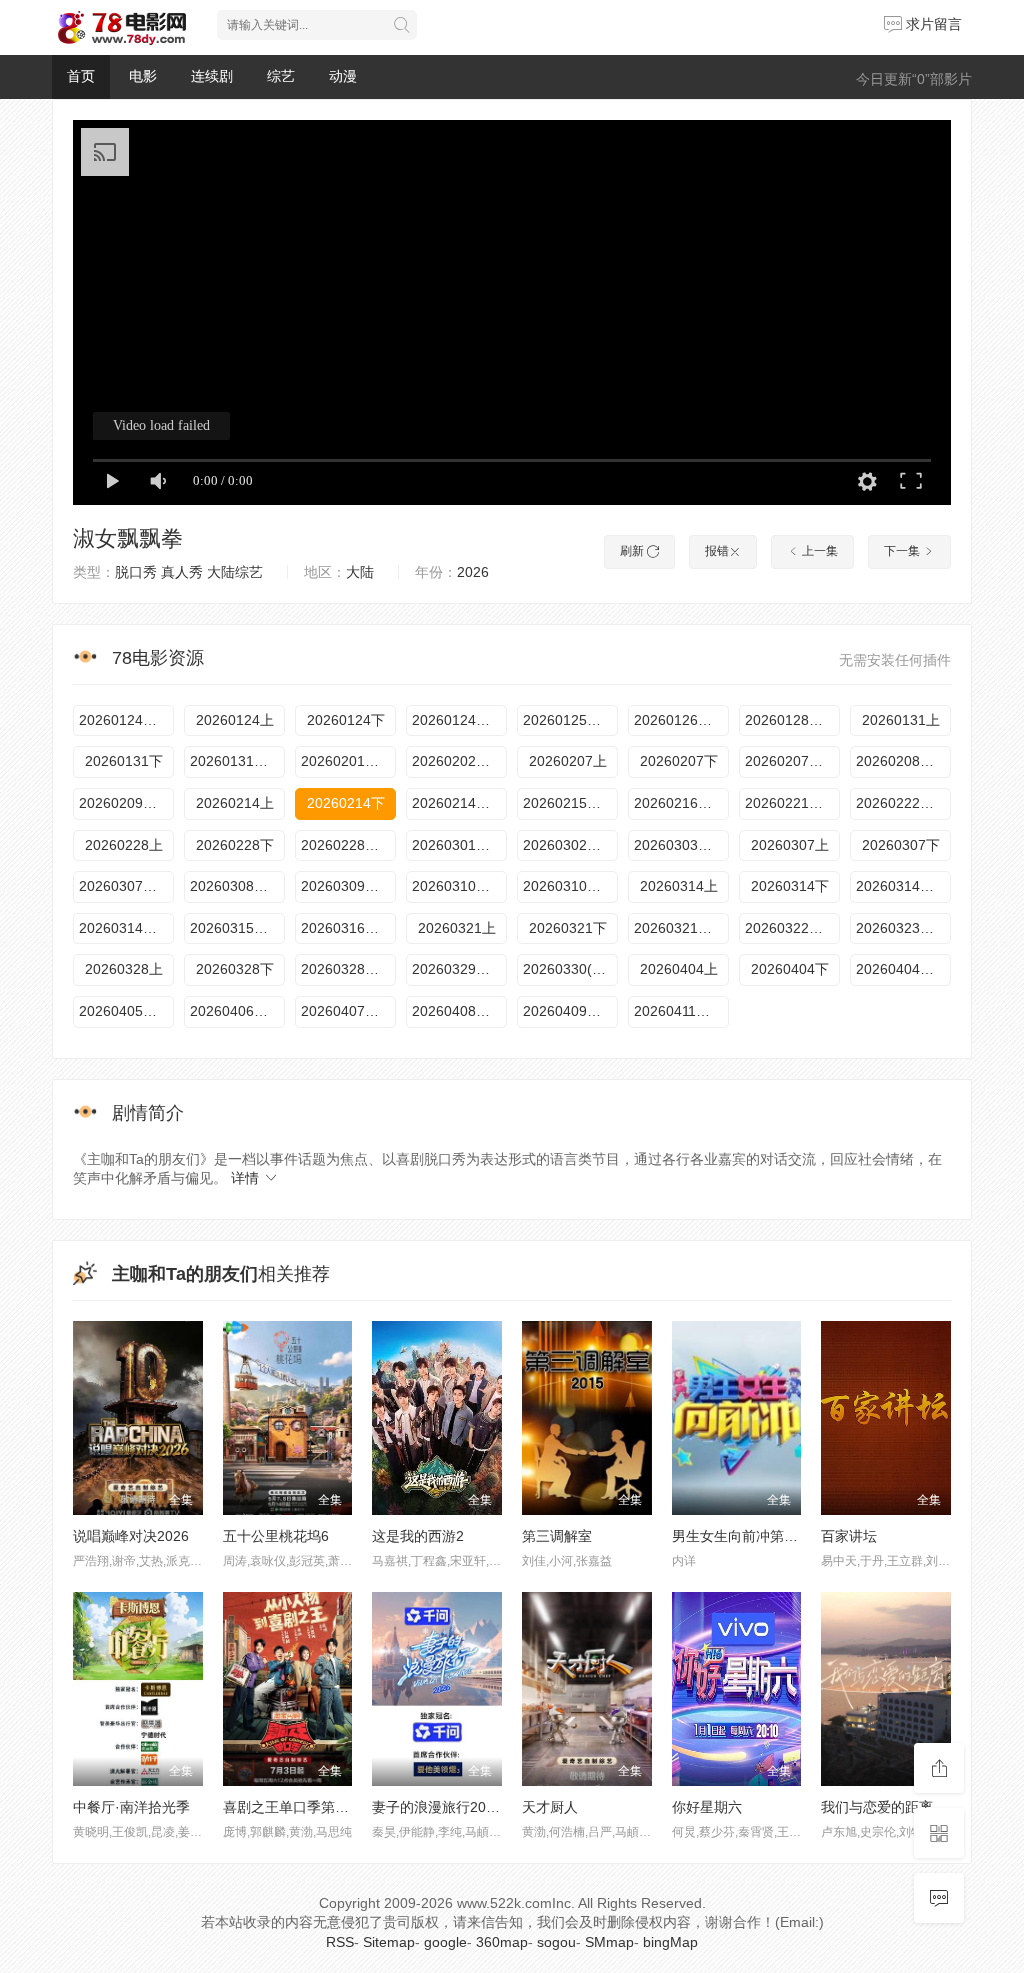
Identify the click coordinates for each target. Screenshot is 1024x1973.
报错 (717, 551)
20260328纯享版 (348, 969)
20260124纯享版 (459, 720)
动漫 (343, 76)
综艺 (281, 76)
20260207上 (568, 761)
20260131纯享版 (237, 761)
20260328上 (124, 969)
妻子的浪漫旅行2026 (437, 1807)
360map (502, 1942)
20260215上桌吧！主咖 (570, 803)
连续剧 (212, 76)
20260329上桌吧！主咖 (459, 969)
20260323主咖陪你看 (903, 928)
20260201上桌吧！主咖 (348, 761)
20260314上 (679, 886)
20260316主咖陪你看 (348, 928)
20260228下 (235, 845)
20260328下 (235, 969)
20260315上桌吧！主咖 (237, 928)
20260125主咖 (569, 720)
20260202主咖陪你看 (459, 761)
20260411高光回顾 (681, 1011)
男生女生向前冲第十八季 (749, 1536)
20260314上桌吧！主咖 (126, 928)
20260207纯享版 (792, 761)
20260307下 (901, 845)
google (445, 1942)
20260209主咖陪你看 (126, 803)
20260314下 (790, 886)
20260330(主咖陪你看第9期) (570, 969)
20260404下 (790, 969)
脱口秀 (136, 572)
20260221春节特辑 (792, 803)
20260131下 (124, 761)
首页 (81, 76)
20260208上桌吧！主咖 (903, 761)
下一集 (903, 551)
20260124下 (346, 720)
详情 (247, 1178)
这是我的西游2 (418, 1536)
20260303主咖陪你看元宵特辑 (681, 845)
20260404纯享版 (903, 969)
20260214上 (235, 803)
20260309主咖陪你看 (348, 886)
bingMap (670, 1942)
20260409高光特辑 (570, 1011)
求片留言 (932, 24)
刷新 (633, 551)
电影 (143, 76)
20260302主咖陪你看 (570, 845)
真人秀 (182, 572)
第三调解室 (557, 1536)
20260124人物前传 (126, 720)
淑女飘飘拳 (128, 538)
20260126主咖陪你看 (681, 720)
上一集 (818, 551)
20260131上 (901, 720)
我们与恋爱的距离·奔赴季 (900, 1807)
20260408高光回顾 (459, 1011)
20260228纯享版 (348, 845)
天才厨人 (550, 1807)
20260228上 (124, 845)
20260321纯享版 (681, 928)
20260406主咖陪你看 (237, 1011)
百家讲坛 (849, 1536)
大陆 (360, 572)
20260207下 (679, 761)
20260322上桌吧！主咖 (792, 928)
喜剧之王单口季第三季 (293, 1807)
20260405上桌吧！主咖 (126, 1011)
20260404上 (679, 969)
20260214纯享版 (459, 803)
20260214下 (346, 803)
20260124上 (235, 720)
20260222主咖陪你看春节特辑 (903, 803)
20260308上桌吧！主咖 (237, 886)
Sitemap (389, 1942)
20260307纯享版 (126, 886)
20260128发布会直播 (792, 720)
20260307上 (790, 845)
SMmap (609, 1942)
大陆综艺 (235, 572)
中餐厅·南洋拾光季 (131, 1807)
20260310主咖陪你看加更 (459, 886)
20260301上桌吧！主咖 (459, 845)
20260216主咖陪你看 (681, 803)
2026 (473, 572)
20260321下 (568, 928)
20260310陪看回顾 (570, 886)
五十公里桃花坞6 (276, 1536)
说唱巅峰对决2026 (131, 1536)
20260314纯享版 (903, 886)
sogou (556, 1942)
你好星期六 (707, 1807)
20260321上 (457, 928)
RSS (340, 1942)
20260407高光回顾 (348, 1011)
